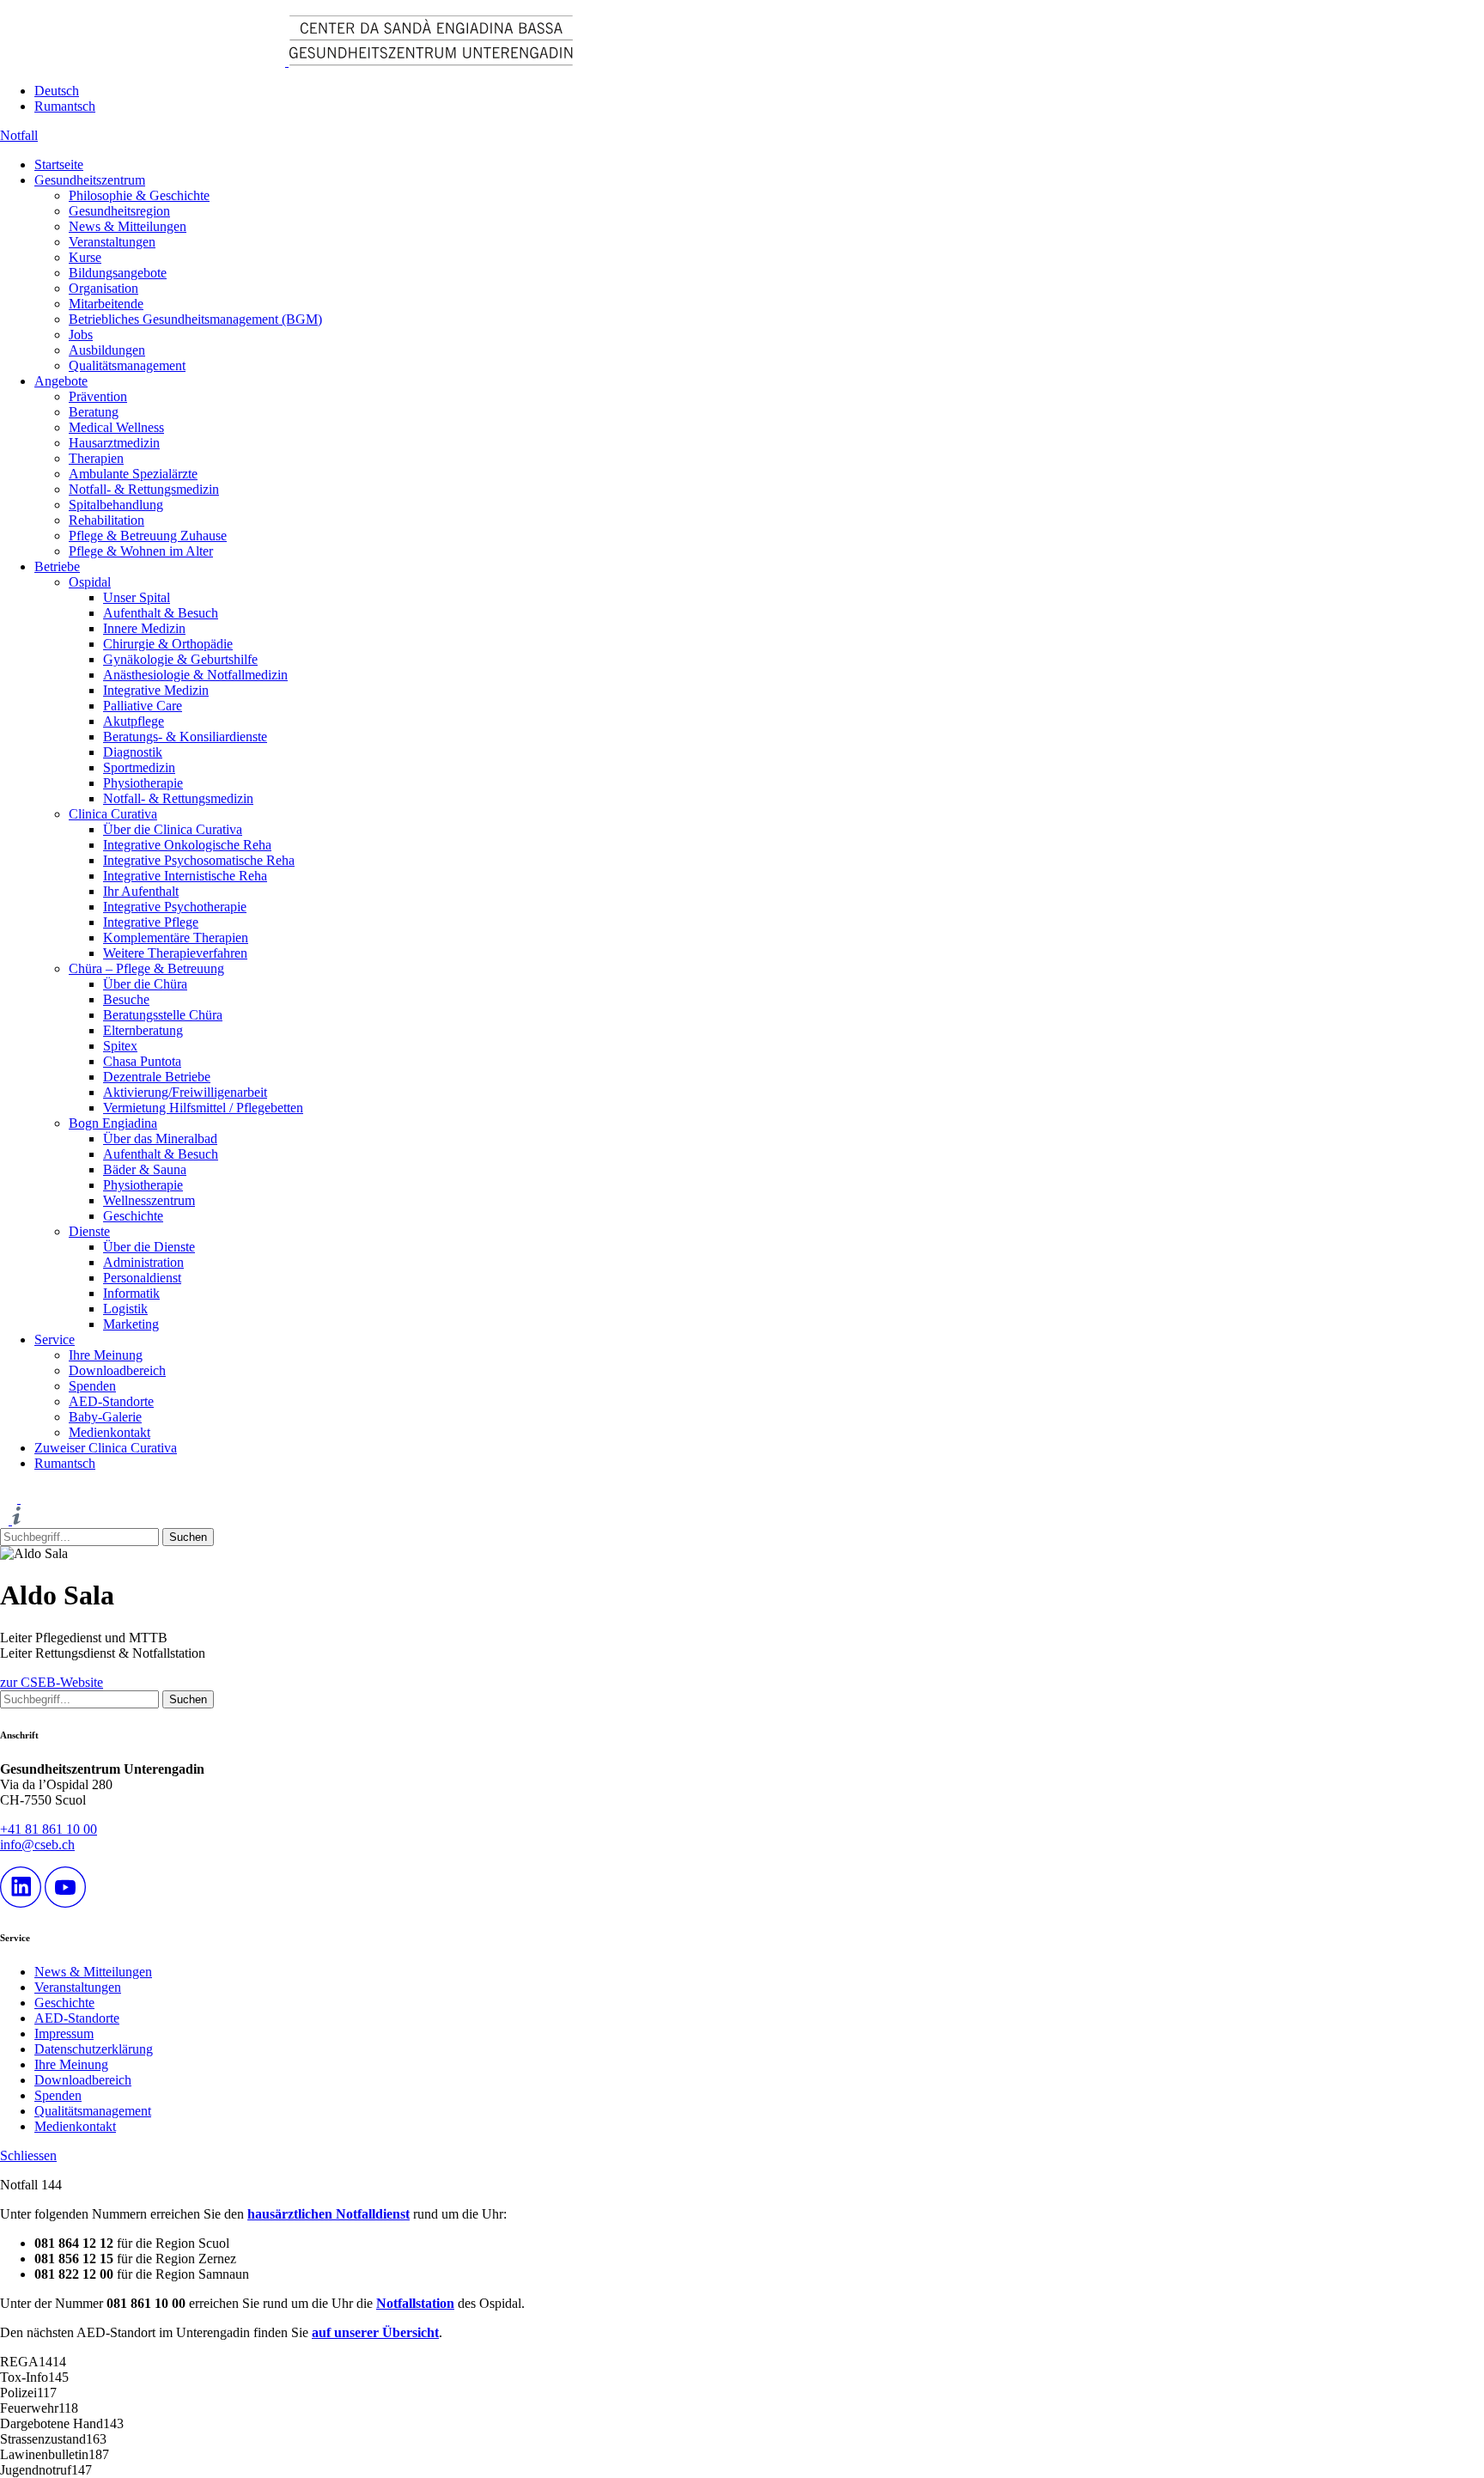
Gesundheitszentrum (90, 180)
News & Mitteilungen (128, 226)
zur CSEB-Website (52, 1682)
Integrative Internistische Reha (185, 876)
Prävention (98, 396)
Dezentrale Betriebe (157, 1077)
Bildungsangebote (118, 273)
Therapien (96, 458)
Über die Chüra (145, 984)
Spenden (92, 1386)
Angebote (61, 381)
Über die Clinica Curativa (173, 829)
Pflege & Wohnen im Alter (141, 551)
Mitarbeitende (106, 304)
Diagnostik (133, 752)
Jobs (81, 335)
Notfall (19, 135)
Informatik (131, 1293)
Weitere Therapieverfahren (175, 953)
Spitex (120, 1046)
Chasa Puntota (142, 1061)
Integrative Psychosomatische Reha (199, 860)
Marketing (131, 1324)
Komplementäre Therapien (176, 938)
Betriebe (57, 566)
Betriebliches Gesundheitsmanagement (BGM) (195, 319)
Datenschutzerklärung (94, 2049)
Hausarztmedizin (114, 443)
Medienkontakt (109, 1432)
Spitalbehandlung (116, 505)
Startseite (59, 164)
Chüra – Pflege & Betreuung (146, 968)
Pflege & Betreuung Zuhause (148, 536)
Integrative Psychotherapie (175, 907)
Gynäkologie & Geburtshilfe (180, 659)
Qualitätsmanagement (127, 365)
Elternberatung (143, 1030)
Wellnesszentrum (149, 1200)
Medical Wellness (116, 427)
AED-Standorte (111, 1401)
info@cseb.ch (37, 1845)
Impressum (64, 2034)
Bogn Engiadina (113, 1123)
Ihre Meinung (106, 1355)
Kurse (85, 257)
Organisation (103, 288)
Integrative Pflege (151, 922)
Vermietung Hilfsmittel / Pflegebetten (203, 1108)
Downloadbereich (117, 1370)
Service (55, 1339)
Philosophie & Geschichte (139, 195)
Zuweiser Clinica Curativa (106, 1448)
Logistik (125, 1309)
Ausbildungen (107, 350)
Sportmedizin (139, 767)
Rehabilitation (106, 520)
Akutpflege (134, 721)
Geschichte (133, 1216)
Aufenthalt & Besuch (161, 613)
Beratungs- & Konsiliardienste (185, 737)
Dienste (89, 1231)
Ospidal (90, 582)
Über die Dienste (149, 1247)
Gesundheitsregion (119, 211)
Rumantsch (65, 106)
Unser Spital (137, 597)
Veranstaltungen (112, 242)
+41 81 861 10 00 (49, 1829)
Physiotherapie (143, 783)
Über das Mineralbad (160, 1139)
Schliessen (28, 2155)
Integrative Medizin (156, 690)
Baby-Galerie (105, 1417)
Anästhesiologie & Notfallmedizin (195, 675)
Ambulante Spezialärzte (133, 474)
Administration (143, 1262)
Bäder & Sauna (145, 1169)
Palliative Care (143, 706)
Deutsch (57, 91)
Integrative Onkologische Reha (187, 845)
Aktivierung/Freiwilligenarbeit (185, 1092)
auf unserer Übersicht (375, 2332)
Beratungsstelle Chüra (163, 1015)
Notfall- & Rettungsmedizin (144, 489)
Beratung (94, 412)
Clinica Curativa (113, 814)
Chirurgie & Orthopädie (168, 644)
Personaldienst (142, 1278)
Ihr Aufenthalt (141, 891)
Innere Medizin (144, 628)
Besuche (126, 999)
